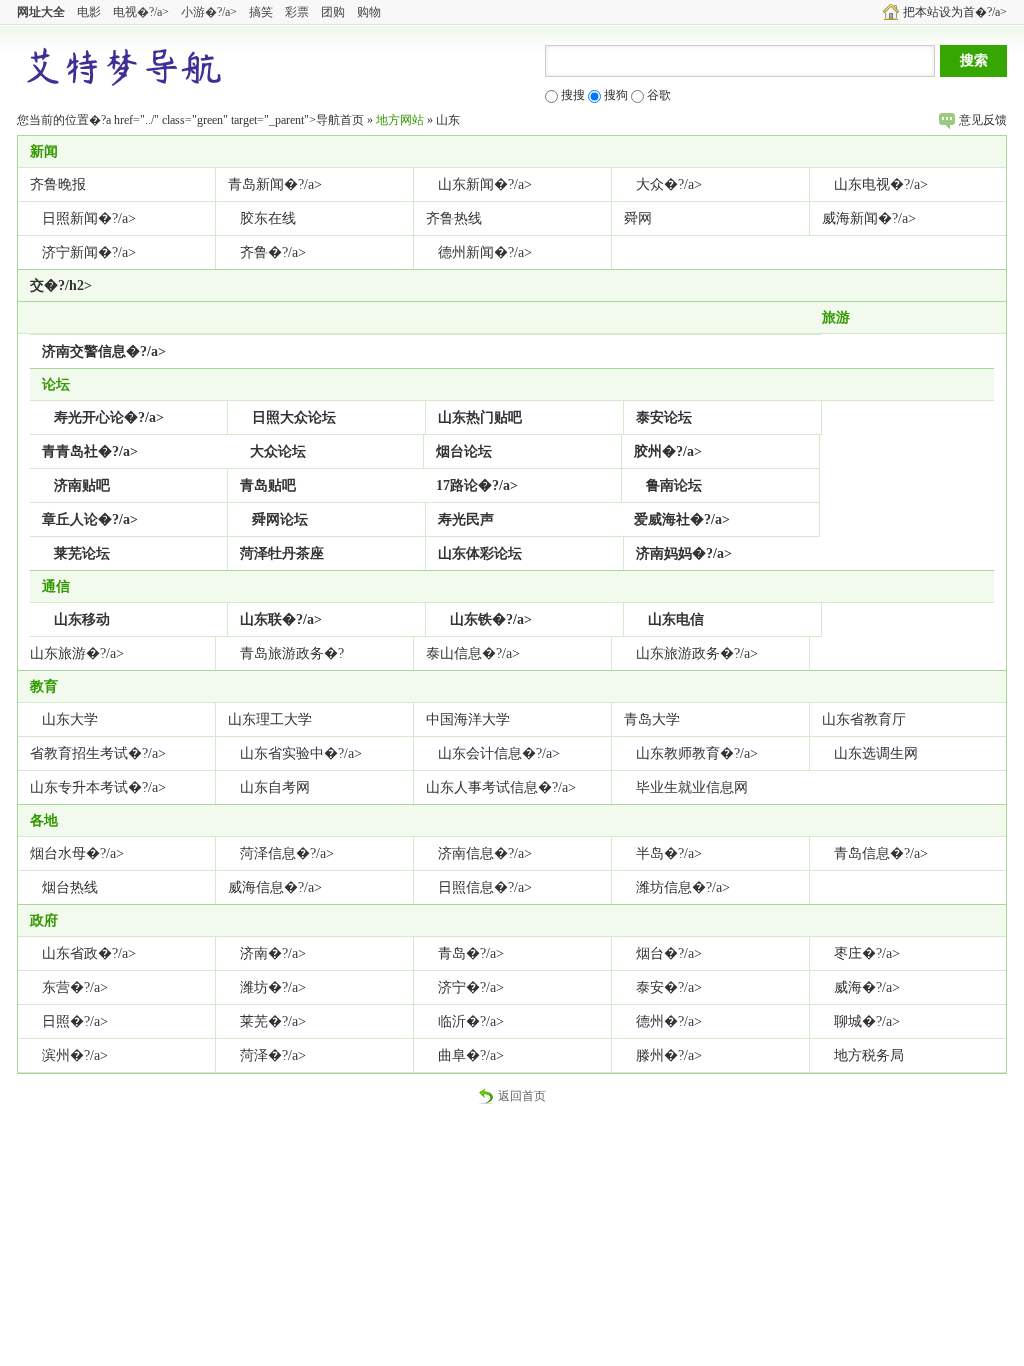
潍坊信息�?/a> (683, 887)
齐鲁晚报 (58, 184)
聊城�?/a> (867, 1021)
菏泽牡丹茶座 (282, 553)
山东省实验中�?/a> (301, 753)
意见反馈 (983, 120)
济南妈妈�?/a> (684, 553)
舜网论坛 (280, 519)
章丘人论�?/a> (90, 519)
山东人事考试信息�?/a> (501, 787)
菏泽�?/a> (273, 1055)
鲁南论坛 (674, 485)
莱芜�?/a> (273, 1021)
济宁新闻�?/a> (89, 252)
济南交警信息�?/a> (104, 351)
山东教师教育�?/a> (697, 753)
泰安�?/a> (669, 987)
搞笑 (261, 12)
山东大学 (70, 719)
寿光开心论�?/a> (109, 417)
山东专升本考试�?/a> (98, 787)
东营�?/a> (75, 987)
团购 (333, 12)
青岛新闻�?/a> (275, 184)
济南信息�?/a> (485, 853)
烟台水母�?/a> (77, 853)
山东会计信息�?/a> (499, 753)
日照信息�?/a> (485, 887)
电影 (89, 12)
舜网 (638, 218)
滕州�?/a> (669, 1055)
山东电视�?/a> (881, 184)
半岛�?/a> (669, 853)
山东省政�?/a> (89, 953)
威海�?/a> (867, 987)
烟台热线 (70, 887)
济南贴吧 (82, 485)
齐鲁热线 (454, 218)
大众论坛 (278, 451)
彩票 (297, 12)
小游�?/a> (209, 12)
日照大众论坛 (294, 417)
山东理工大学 (270, 719)
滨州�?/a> (75, 1055)
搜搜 (571, 95)
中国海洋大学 (468, 719)
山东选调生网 (876, 753)
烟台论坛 (464, 451)
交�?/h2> (61, 285)
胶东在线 (268, 218)
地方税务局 (869, 1055)
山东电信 (676, 619)
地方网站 (400, 120)
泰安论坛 (664, 417)
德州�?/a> (669, 1021)
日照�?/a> (75, 1021)
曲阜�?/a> (471, 1055)
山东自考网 (275, 787)
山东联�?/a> (281, 619)
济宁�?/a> (471, 987)
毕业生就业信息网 (692, 787)
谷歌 (657, 95)
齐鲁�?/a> (273, 252)
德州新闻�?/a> (485, 252)
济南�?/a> (273, 953)
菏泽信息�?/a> (287, 853)
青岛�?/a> (471, 953)
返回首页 (522, 1096)
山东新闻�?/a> (485, 184)
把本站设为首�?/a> (955, 12)
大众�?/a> (669, 184)
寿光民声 (466, 519)
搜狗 (614, 95)
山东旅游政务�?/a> (697, 653)
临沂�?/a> (471, 1021)
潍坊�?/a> (273, 987)
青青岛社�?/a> (90, 451)
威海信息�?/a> (275, 887)
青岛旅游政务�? (292, 653)
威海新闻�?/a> (869, 218)
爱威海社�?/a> (682, 519)
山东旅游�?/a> (77, 653)
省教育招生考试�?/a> (98, 753)
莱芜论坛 (82, 553)
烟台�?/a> (669, 953)
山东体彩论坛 (480, 553)
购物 (369, 12)
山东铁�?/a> (491, 619)
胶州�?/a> (668, 451)
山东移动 (82, 619)
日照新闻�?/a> (89, 218)
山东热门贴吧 (480, 417)
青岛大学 (652, 719)
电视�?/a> (141, 12)
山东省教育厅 (864, 719)
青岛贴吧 (268, 485)
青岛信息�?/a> (881, 853)
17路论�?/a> (477, 485)
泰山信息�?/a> (473, 653)
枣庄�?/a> (867, 953)
